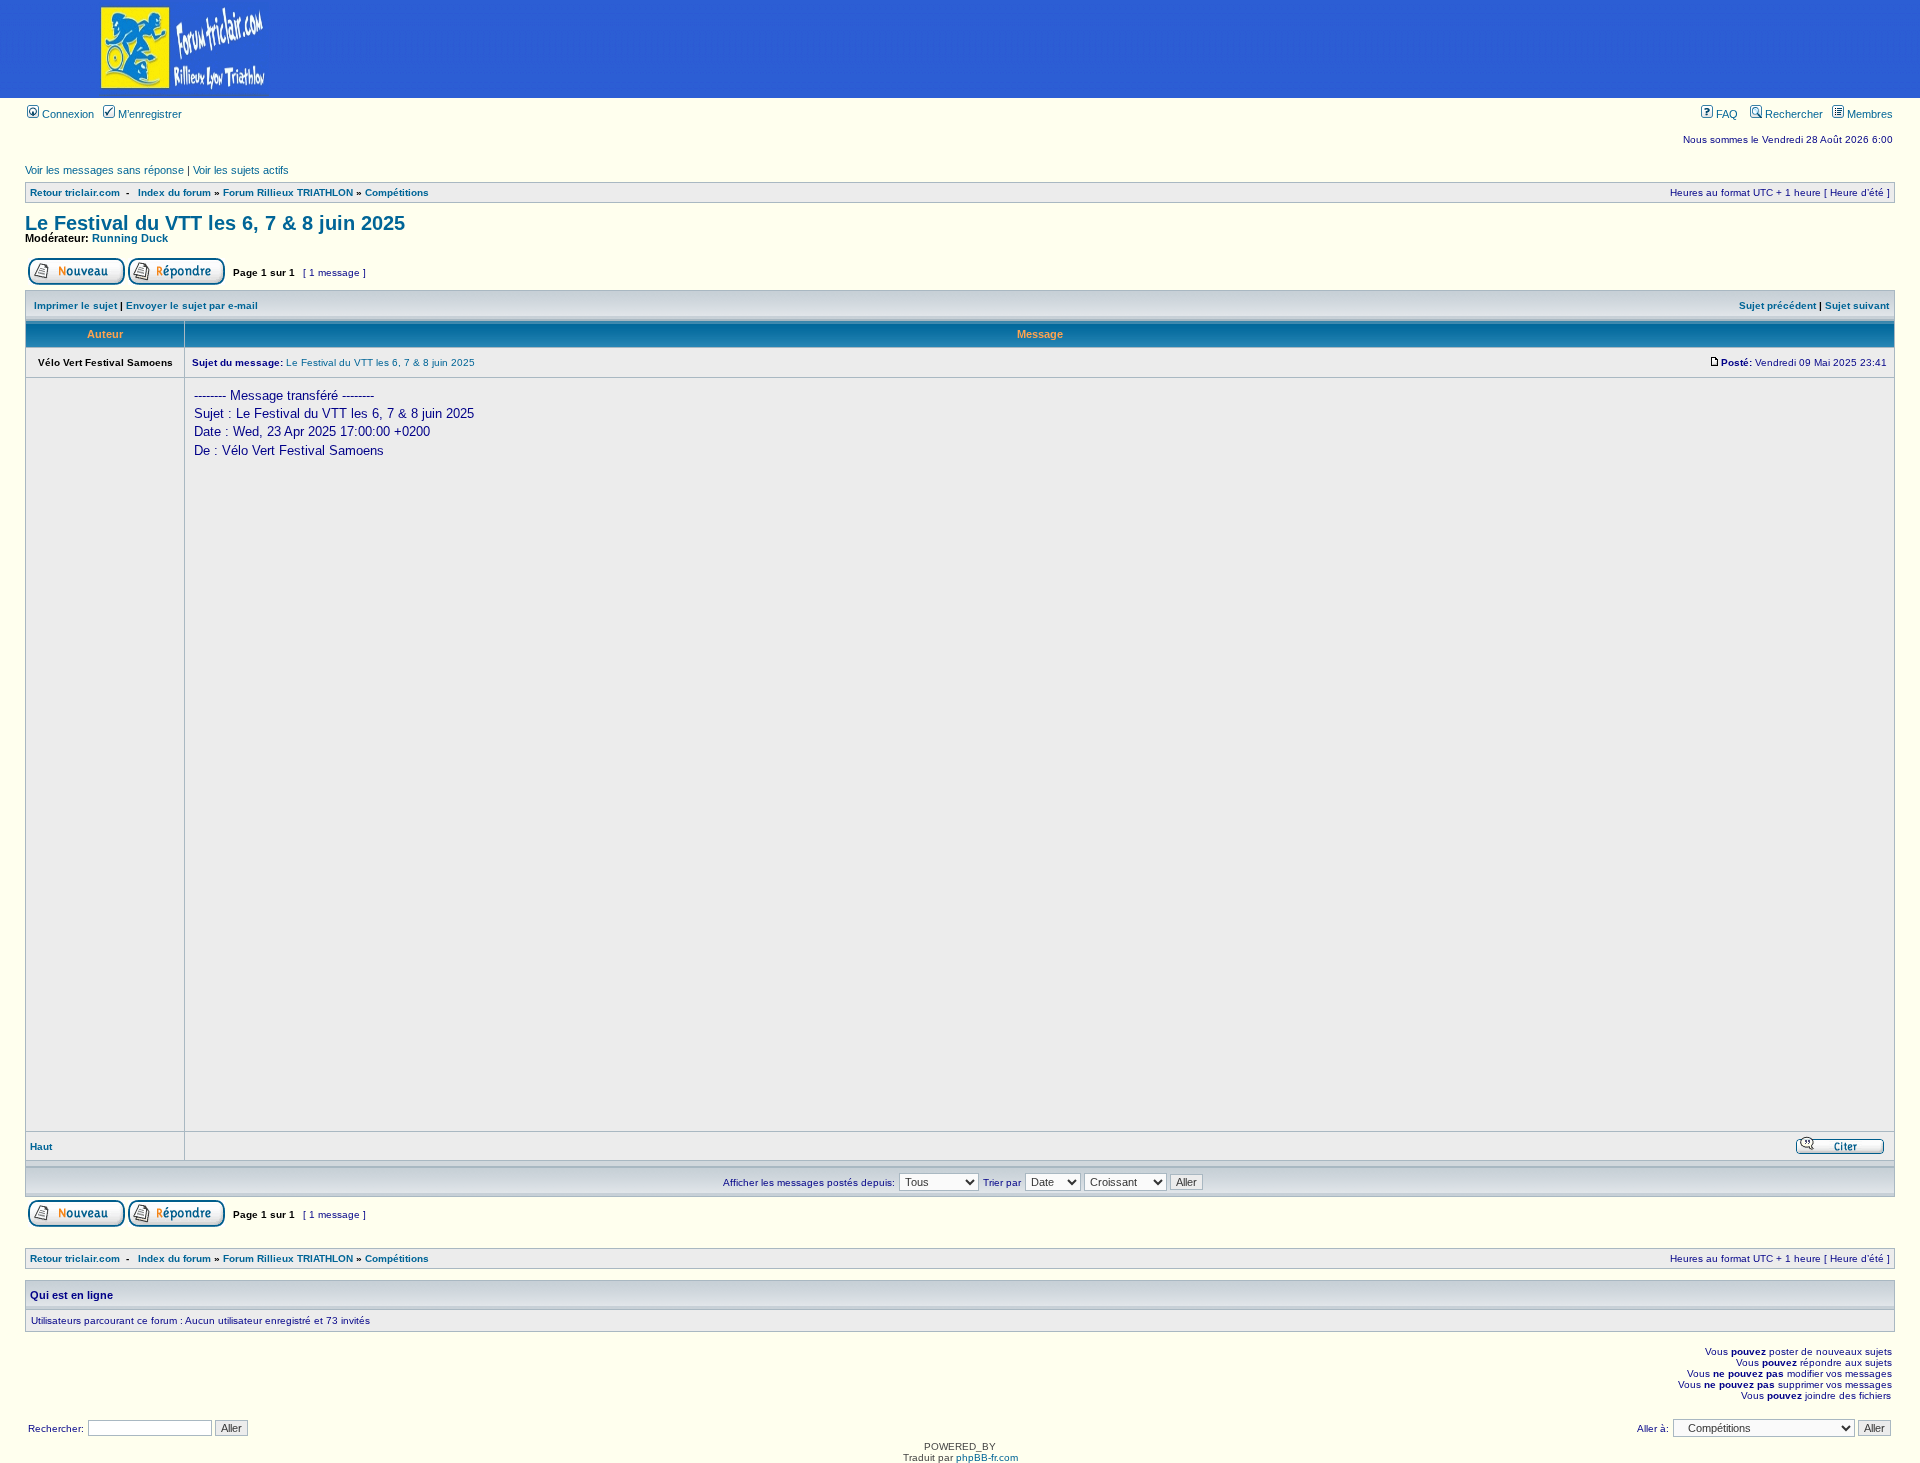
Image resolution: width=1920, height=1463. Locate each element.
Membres (1868, 114)
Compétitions (397, 192)
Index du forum (174, 192)
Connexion (66, 114)
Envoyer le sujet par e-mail (192, 305)
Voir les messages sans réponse (104, 170)
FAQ (1725, 114)
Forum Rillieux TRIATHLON (288, 192)
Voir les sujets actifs (241, 170)
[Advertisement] (1144, 49)
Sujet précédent (1777, 305)
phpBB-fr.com (987, 1457)
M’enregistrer (148, 114)
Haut (41, 1146)
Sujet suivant (1857, 305)
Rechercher (1792, 114)
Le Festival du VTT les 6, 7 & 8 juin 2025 (215, 223)
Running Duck (130, 238)
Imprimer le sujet (75, 305)
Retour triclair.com (75, 192)
